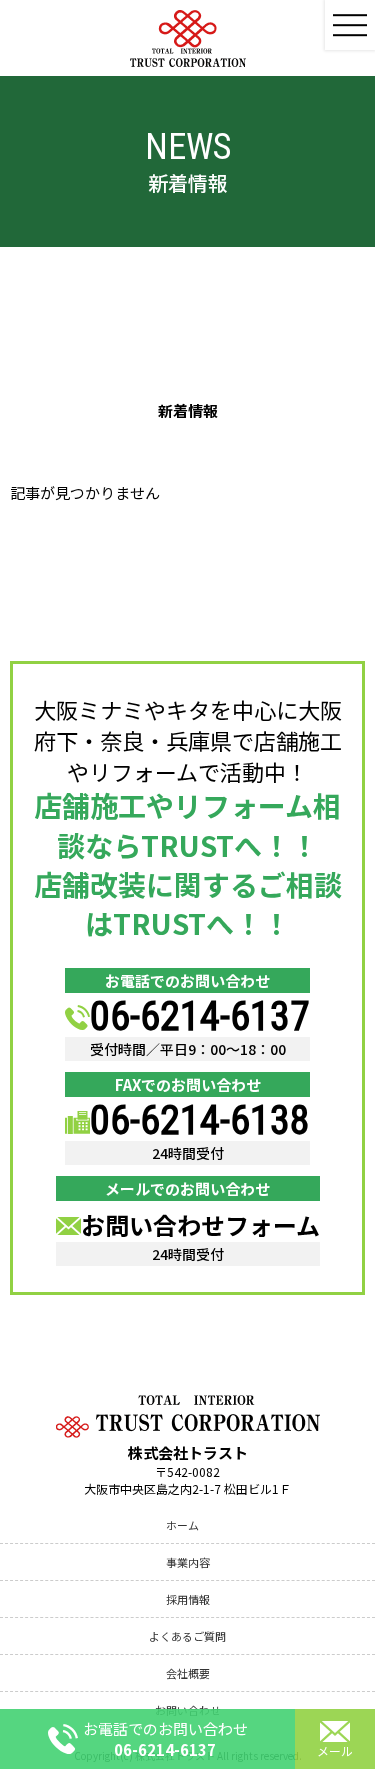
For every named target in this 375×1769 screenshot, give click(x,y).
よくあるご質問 (187, 1636)
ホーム (182, 1525)
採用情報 (188, 1599)
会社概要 (188, 1673)
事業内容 (188, 1562)
